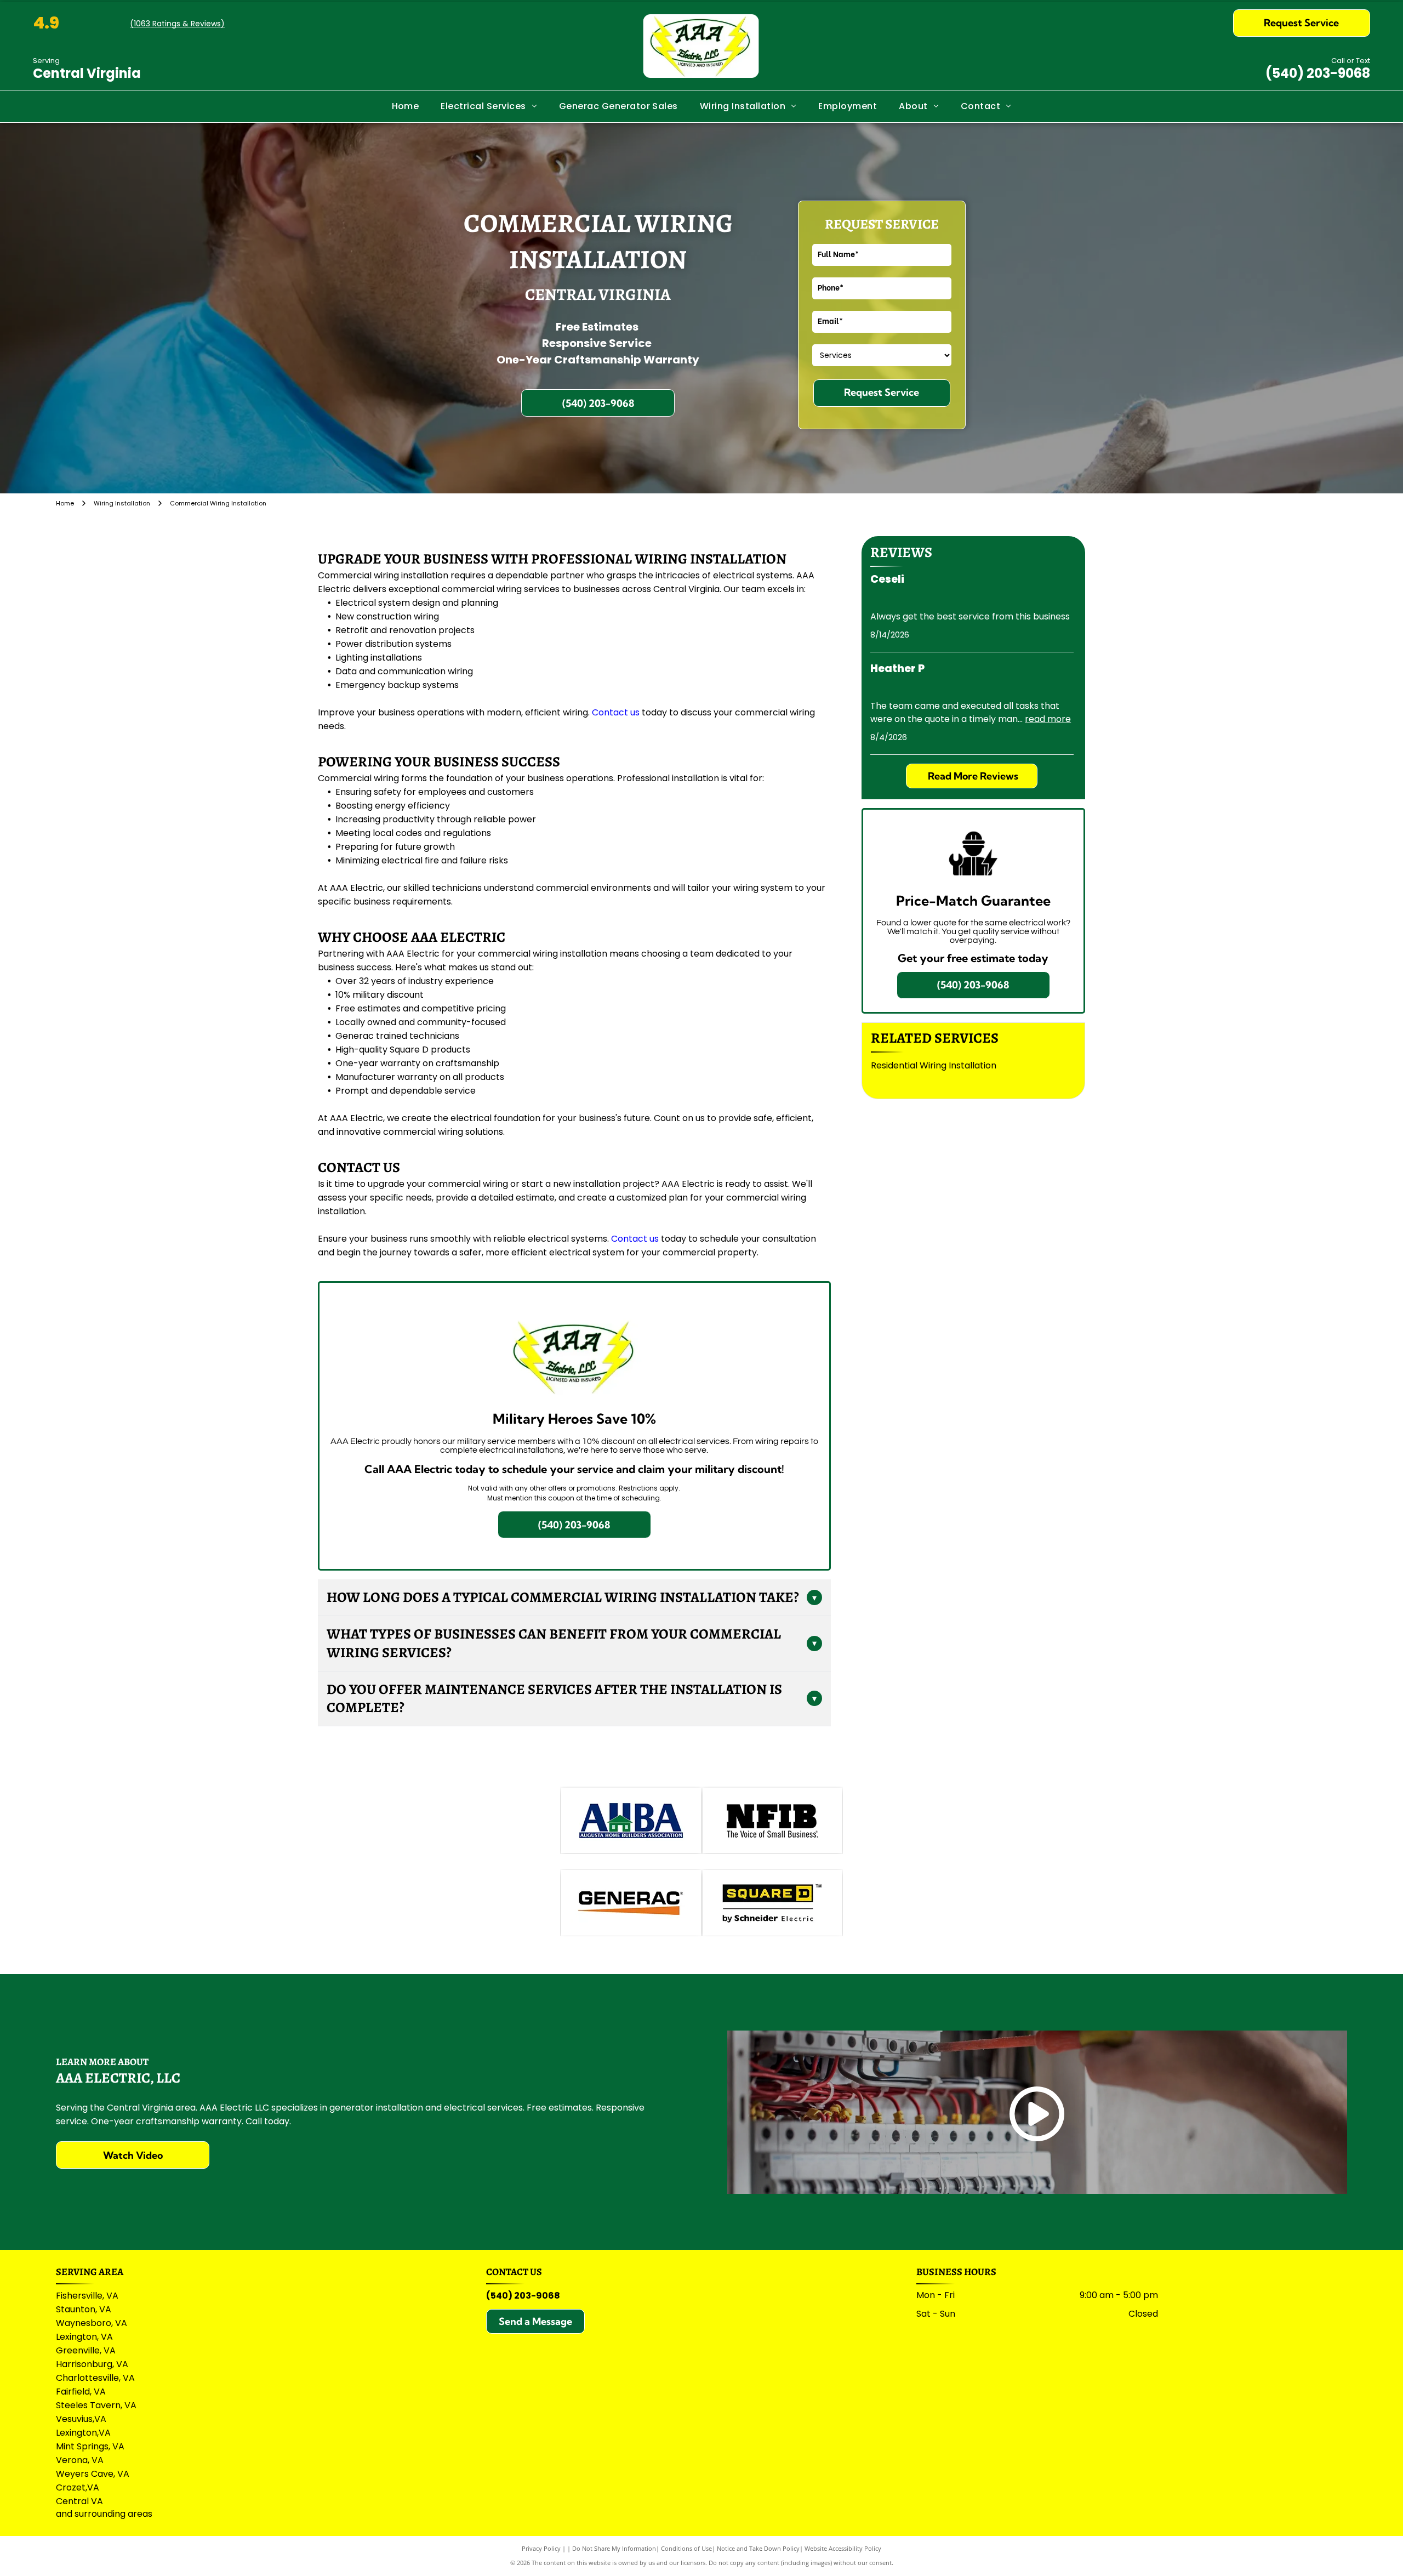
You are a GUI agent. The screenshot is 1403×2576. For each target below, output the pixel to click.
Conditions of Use (686, 2548)
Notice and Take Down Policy (758, 2548)
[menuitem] (406, 106)
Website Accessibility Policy (843, 2548)
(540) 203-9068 (1318, 73)
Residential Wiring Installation (934, 1065)
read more (1048, 719)
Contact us (616, 712)
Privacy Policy (541, 2548)
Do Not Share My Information (614, 2548)
